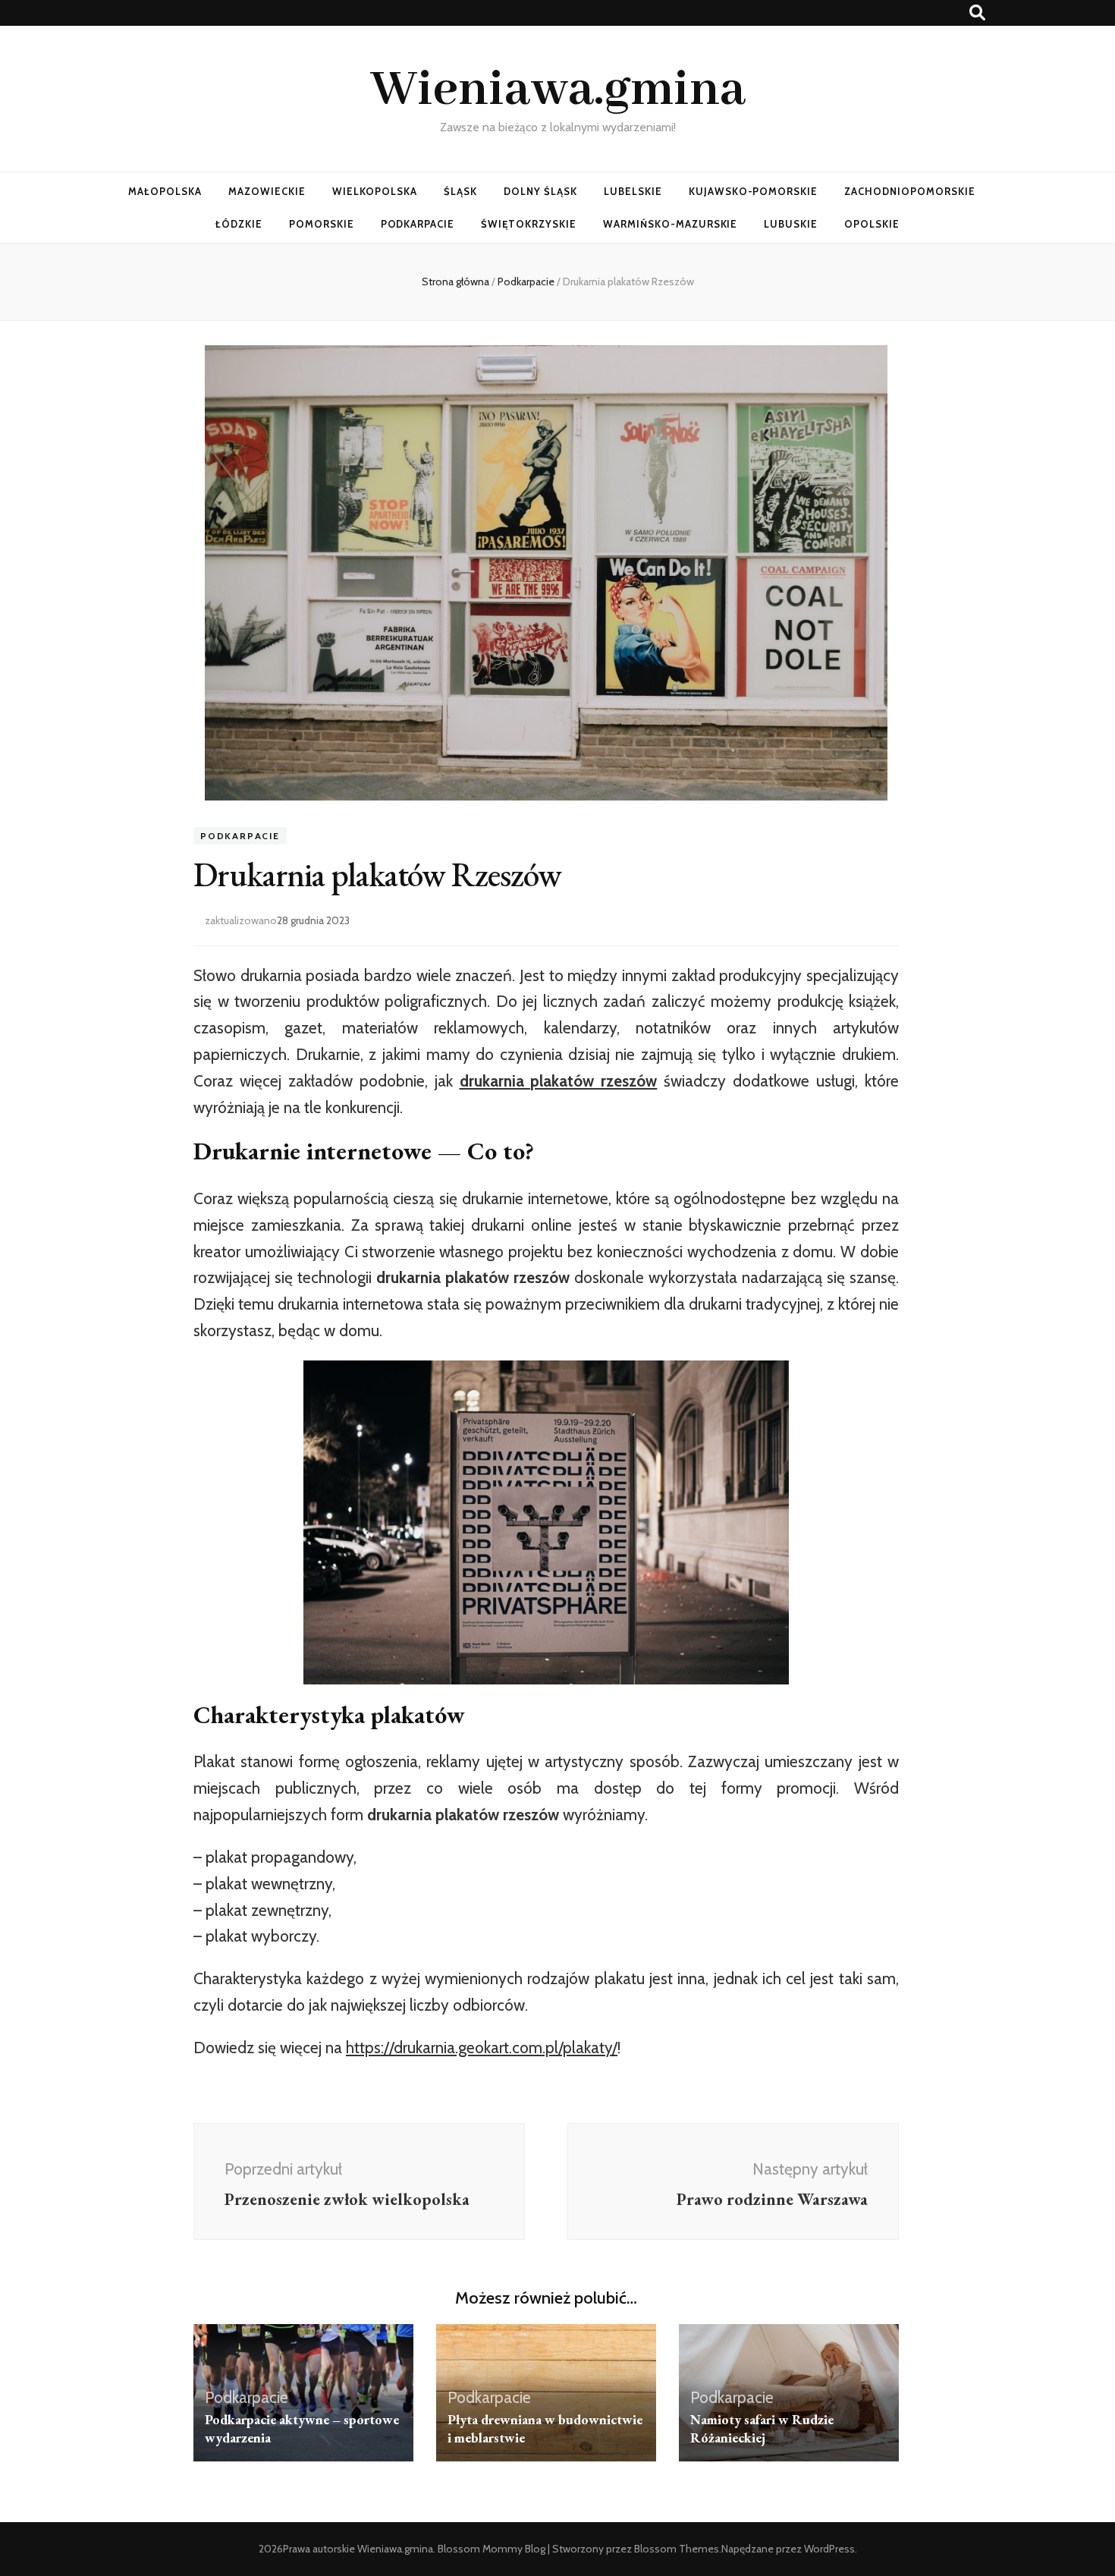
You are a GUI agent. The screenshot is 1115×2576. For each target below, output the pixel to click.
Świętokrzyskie (529, 224)
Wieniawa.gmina (558, 90)
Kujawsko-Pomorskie (754, 191)
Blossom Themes (677, 2549)
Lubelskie (633, 191)
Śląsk (460, 191)
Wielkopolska (375, 191)
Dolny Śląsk (540, 191)
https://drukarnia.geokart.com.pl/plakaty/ (482, 2048)
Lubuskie (791, 224)
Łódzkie (239, 224)
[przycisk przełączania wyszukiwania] (977, 13)
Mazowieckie (267, 191)
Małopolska (165, 191)
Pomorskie (322, 224)
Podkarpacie (418, 224)
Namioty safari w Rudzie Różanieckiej (762, 2428)
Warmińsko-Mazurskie (671, 224)
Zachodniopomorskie (910, 191)
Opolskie (872, 224)
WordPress (829, 2549)
